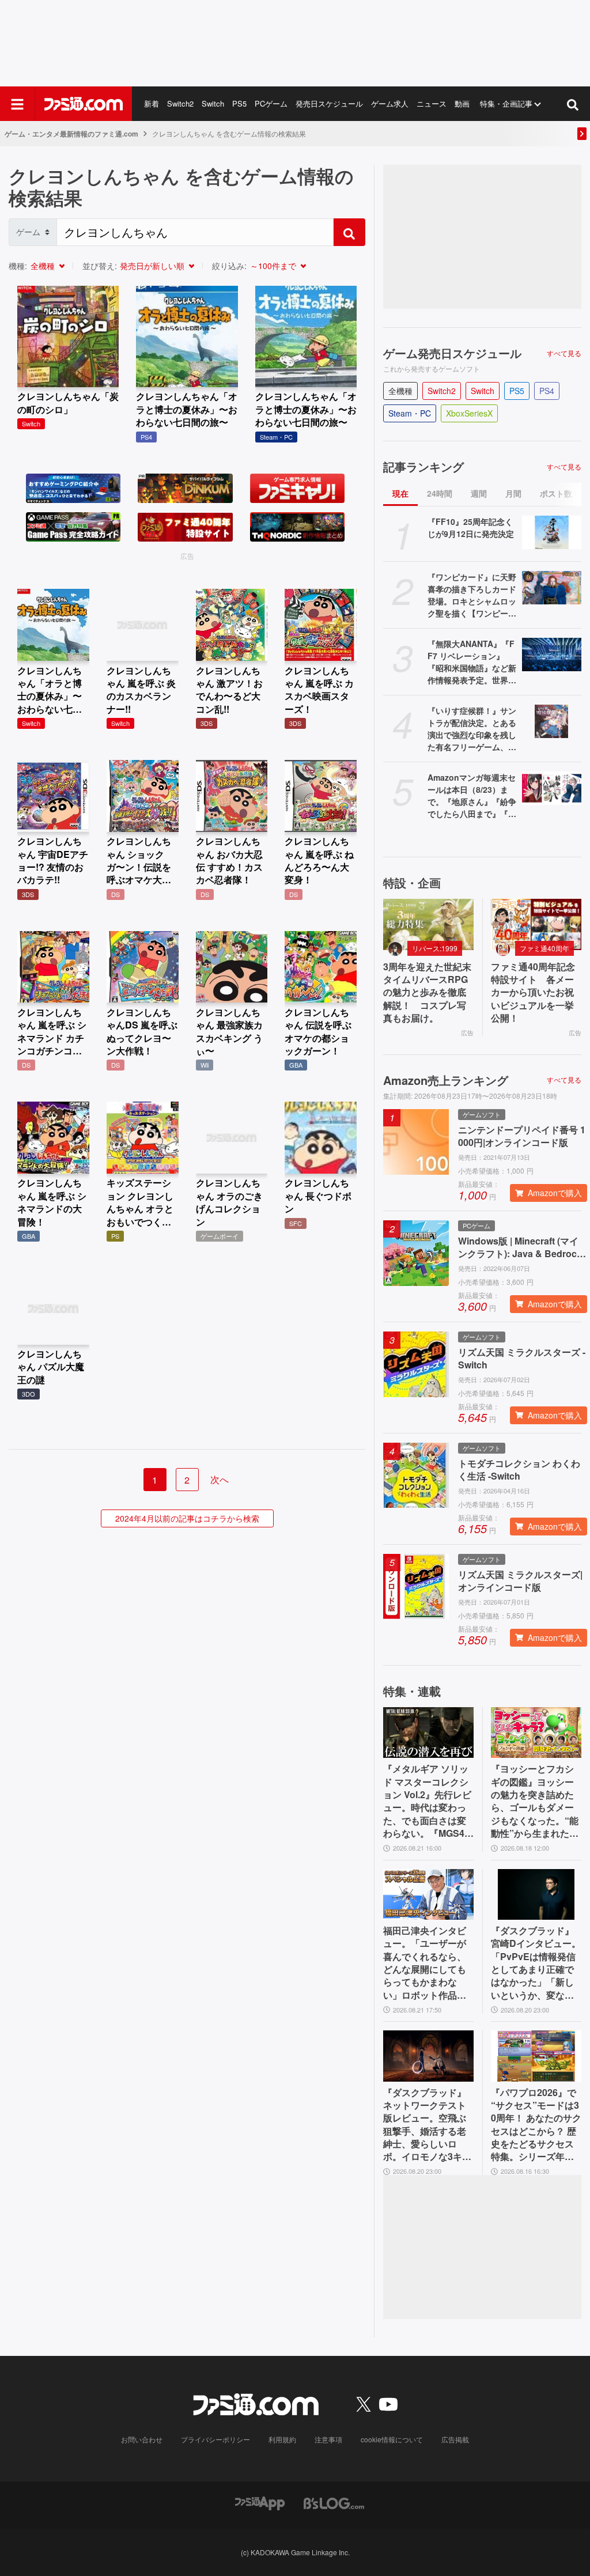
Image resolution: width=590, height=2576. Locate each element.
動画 (462, 103)
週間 (479, 493)
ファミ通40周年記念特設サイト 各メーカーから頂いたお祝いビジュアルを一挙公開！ (533, 993)
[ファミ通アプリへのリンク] (260, 2502)
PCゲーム (271, 103)
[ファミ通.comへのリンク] (84, 104)
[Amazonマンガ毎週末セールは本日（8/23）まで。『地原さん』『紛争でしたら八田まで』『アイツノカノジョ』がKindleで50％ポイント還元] (552, 788)
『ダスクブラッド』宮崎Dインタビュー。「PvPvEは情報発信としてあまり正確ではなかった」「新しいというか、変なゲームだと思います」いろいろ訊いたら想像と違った (536, 1963)
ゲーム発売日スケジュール (452, 353)
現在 (400, 493)
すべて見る (564, 353)
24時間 (440, 493)
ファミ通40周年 (544, 948)
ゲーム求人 (390, 103)
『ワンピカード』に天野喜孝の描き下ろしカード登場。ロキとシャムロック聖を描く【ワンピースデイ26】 (472, 595)
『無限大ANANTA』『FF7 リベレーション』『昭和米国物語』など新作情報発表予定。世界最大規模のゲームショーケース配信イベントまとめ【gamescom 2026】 (472, 662)
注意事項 (328, 2439)
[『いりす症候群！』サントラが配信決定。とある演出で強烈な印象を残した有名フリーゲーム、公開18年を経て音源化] (552, 721)
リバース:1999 (435, 948)
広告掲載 (455, 2439)
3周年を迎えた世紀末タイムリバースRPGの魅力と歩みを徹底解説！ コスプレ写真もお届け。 (427, 993)
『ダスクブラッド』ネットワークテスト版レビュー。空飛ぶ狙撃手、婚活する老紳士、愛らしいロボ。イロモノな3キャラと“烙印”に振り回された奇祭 (427, 2125)
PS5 (239, 103)
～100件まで (273, 266)
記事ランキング (423, 467)
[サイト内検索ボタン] (573, 104)
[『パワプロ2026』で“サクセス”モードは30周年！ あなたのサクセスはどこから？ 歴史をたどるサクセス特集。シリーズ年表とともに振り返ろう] (536, 2056)
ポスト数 (556, 493)
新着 (152, 103)
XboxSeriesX (469, 413)
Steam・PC (410, 413)
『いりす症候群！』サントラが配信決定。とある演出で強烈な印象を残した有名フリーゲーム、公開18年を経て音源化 (472, 729)
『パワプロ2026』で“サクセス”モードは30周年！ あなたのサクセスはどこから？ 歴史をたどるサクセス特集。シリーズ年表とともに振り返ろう (536, 2125)
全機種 (43, 266)
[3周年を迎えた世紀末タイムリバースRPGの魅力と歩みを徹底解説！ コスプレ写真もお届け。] (428, 924)
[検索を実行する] (349, 232)
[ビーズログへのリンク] (334, 2502)
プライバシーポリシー (215, 2439)
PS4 (547, 391)
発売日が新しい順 (152, 266)
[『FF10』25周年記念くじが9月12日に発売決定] (552, 532)
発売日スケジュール (329, 103)
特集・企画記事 (506, 103)
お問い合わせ (142, 2439)
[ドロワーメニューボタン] (17, 104)
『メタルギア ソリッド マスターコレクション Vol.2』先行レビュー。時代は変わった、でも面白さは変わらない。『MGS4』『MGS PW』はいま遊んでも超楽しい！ (428, 1801)
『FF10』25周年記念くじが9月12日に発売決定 (471, 527)
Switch (213, 103)
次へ (220, 1479)
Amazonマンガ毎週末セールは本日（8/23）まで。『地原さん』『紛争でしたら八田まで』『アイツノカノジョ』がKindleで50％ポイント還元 (472, 796)
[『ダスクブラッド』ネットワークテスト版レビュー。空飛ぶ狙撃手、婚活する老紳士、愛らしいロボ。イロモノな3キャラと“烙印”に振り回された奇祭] (428, 2056)
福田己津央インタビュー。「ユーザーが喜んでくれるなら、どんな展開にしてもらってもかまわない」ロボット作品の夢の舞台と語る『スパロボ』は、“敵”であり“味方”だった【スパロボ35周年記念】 (425, 1963)
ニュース (432, 103)
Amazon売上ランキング (446, 1080)
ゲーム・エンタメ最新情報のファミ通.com (71, 134)
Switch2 (180, 103)
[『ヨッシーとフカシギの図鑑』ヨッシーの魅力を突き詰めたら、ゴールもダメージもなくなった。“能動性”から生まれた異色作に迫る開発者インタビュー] (536, 1733)
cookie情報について (392, 2439)
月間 (513, 493)
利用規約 (282, 2439)
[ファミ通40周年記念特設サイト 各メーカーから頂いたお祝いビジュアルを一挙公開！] (536, 924)
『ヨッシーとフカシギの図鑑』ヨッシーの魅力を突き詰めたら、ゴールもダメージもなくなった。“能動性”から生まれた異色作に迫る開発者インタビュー (535, 1801)
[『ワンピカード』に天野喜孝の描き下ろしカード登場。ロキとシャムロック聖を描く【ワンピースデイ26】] (552, 588)
